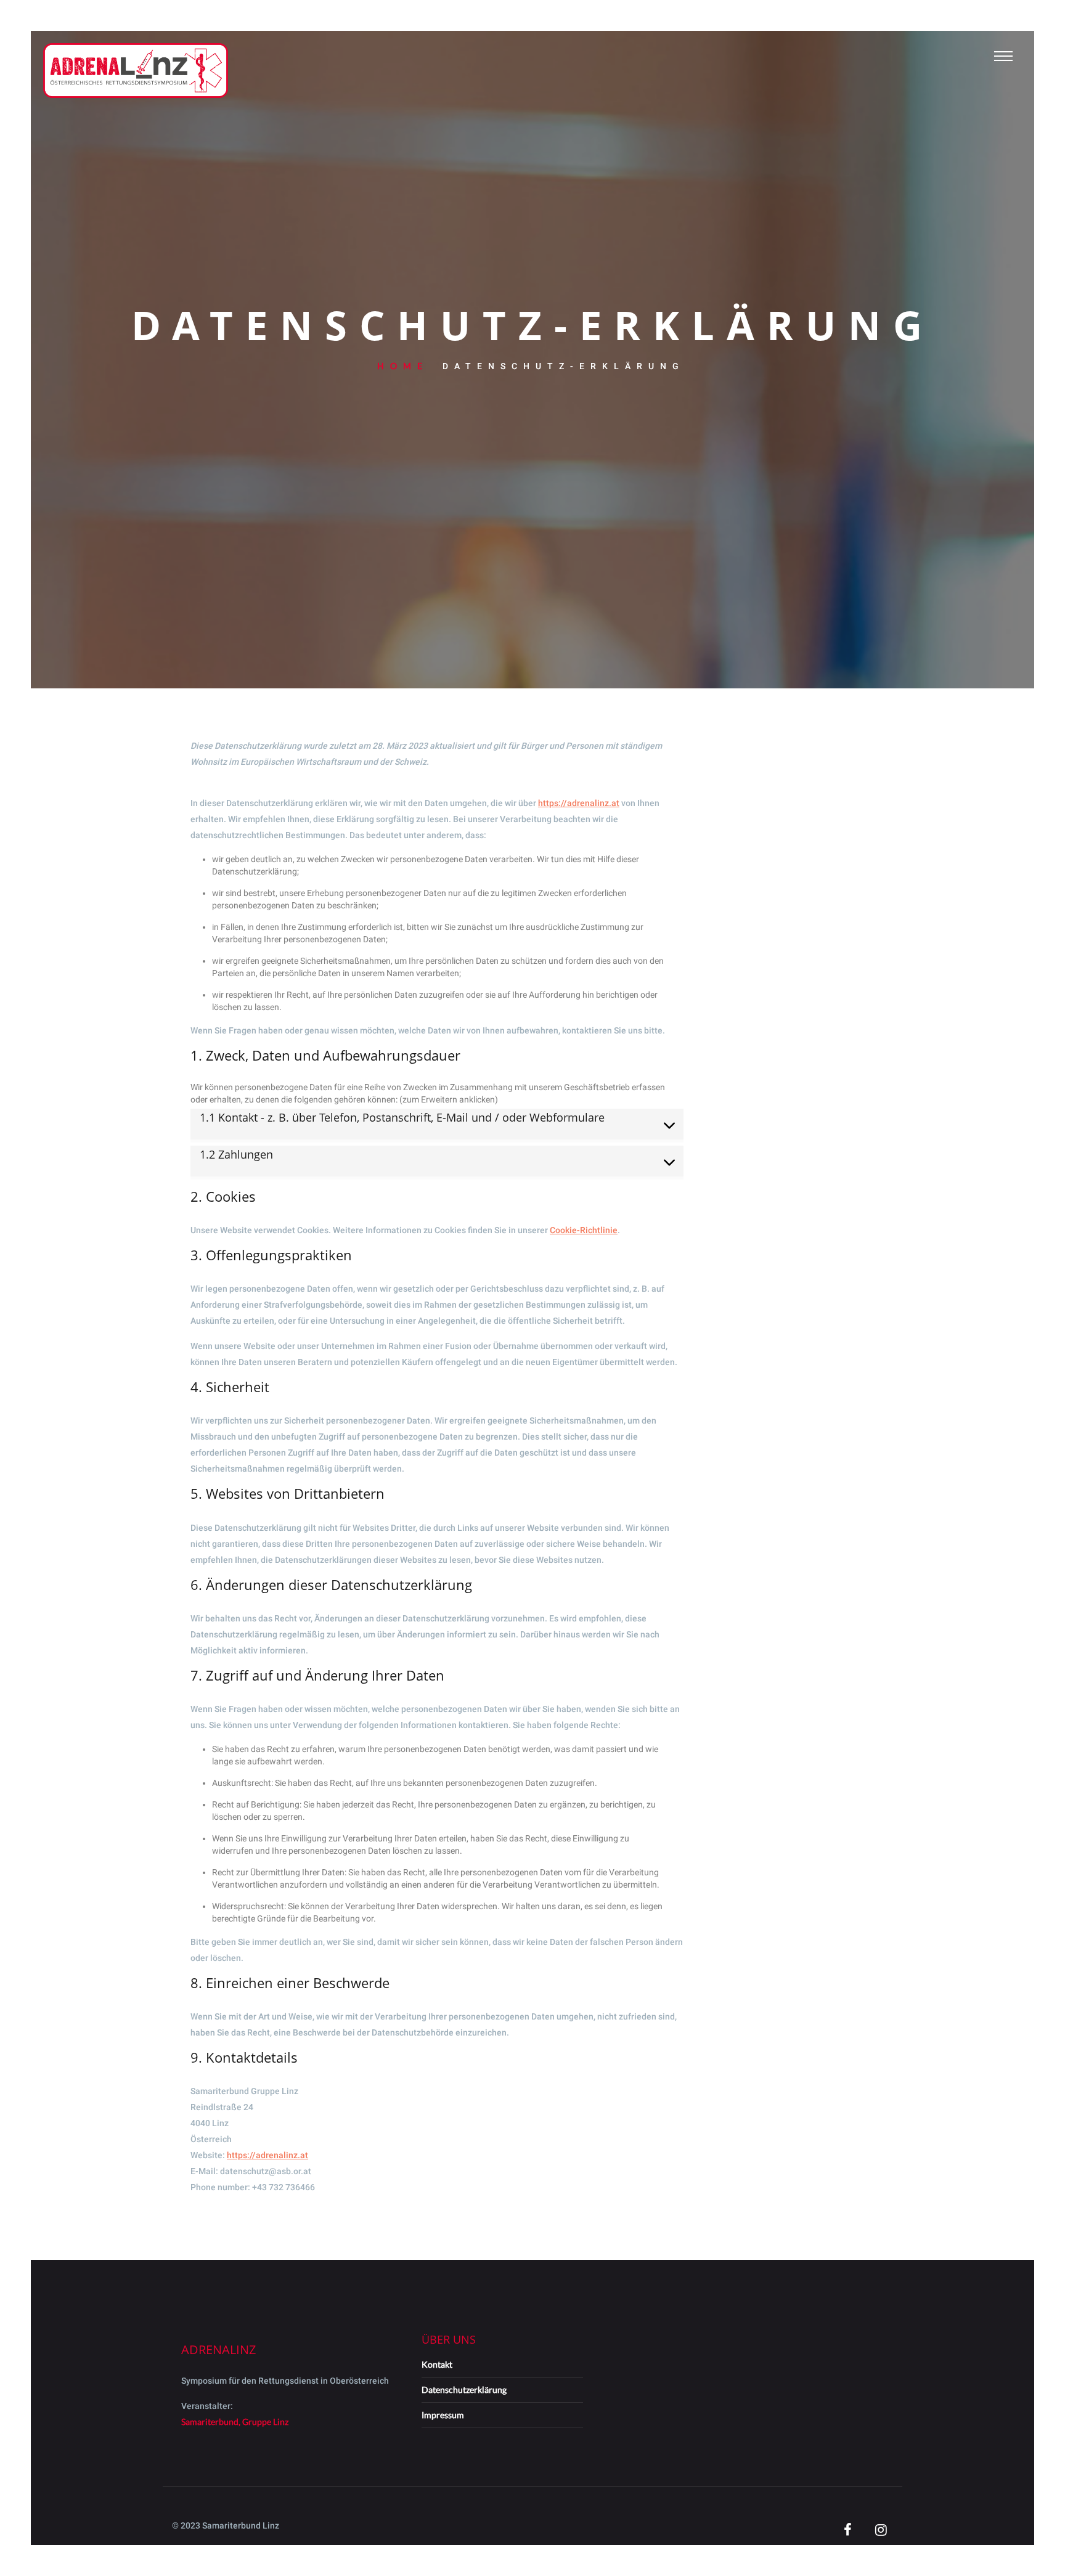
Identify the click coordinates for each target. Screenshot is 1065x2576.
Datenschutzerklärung (464, 2390)
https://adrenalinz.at (579, 803)
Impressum (443, 2415)
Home (403, 366)
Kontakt (437, 2364)
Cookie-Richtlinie (584, 1230)
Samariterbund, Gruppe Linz (235, 2422)
